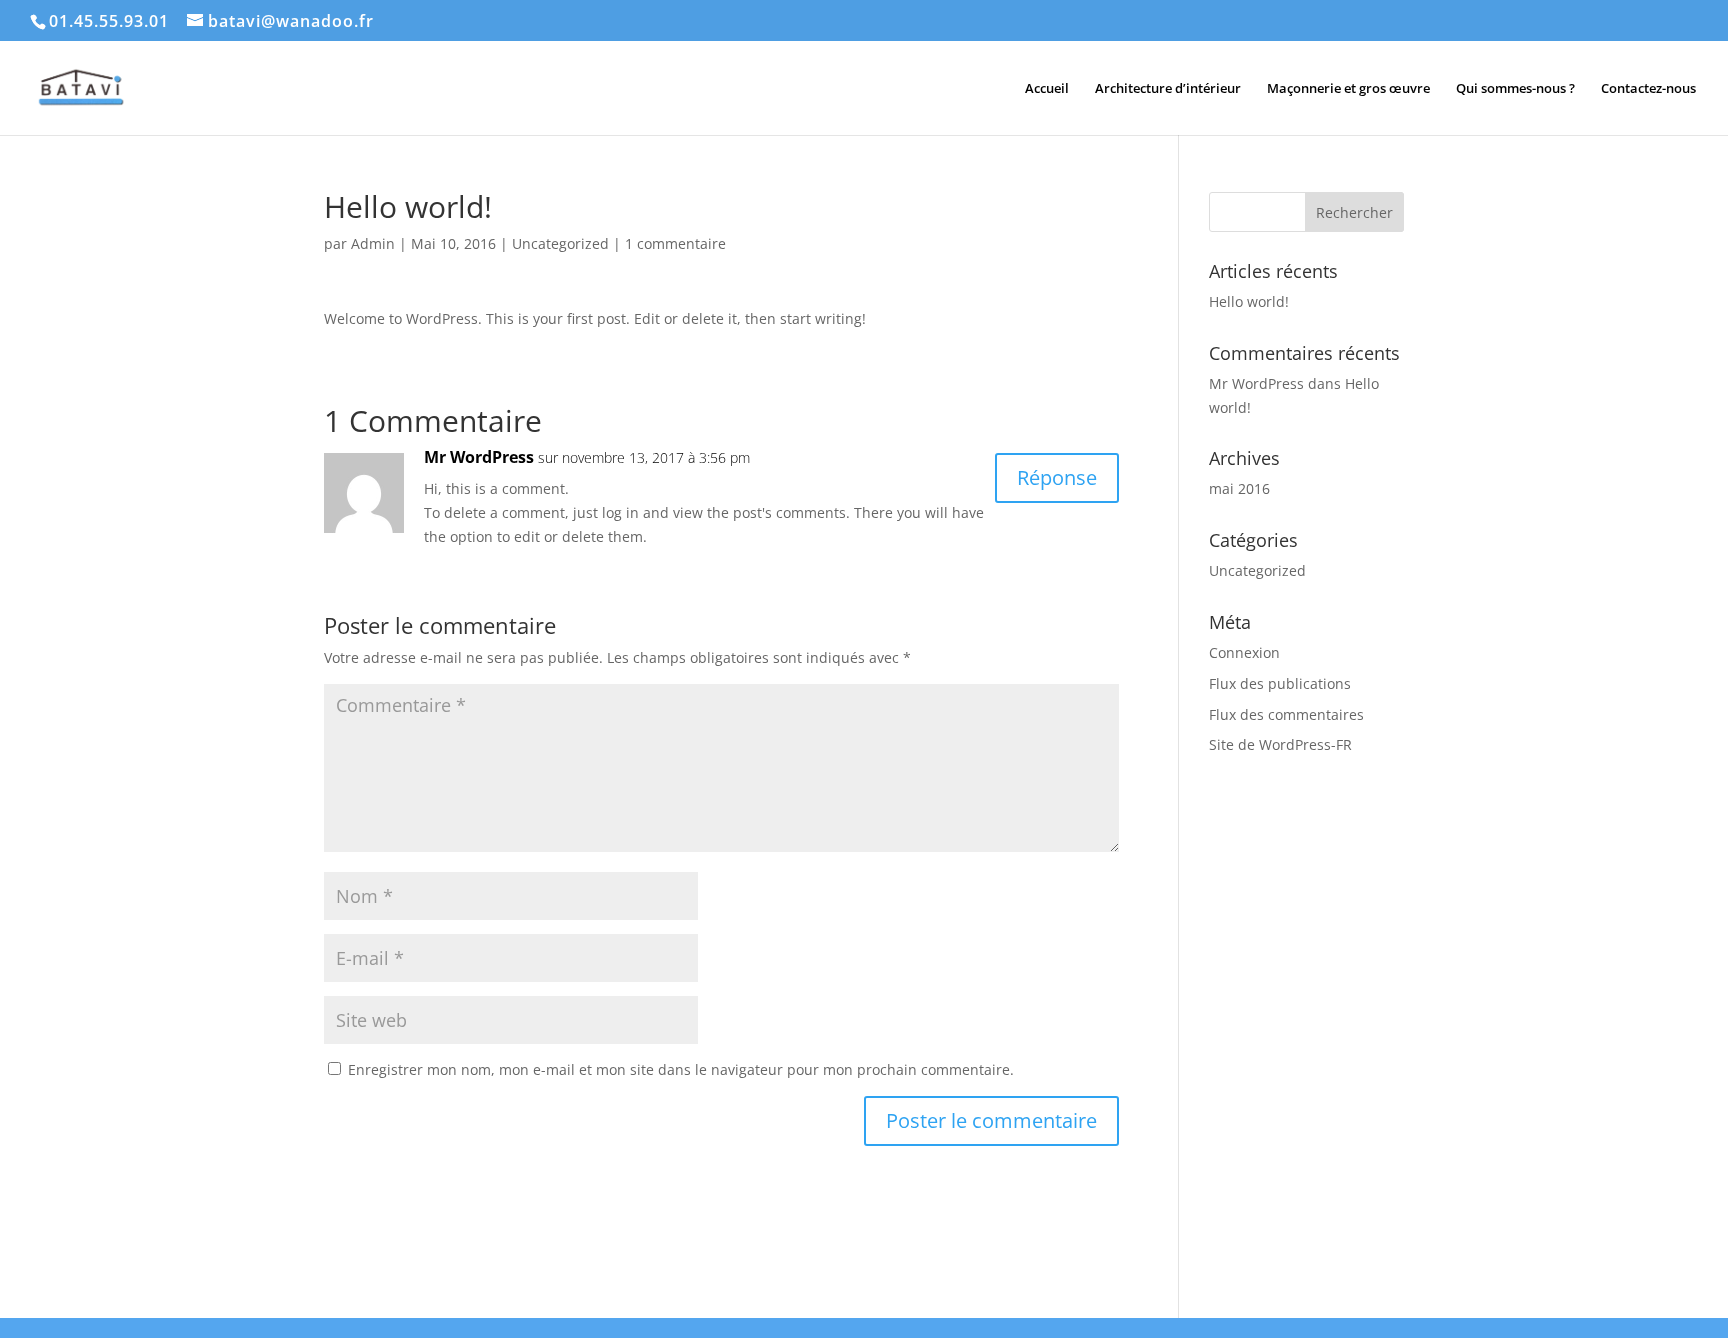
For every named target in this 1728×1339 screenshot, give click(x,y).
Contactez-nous (1648, 89)
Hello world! (1249, 301)
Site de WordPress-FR (1280, 744)
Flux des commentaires (1286, 714)
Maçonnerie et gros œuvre (1348, 89)
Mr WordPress (479, 457)
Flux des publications (1280, 683)
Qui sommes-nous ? (1515, 89)
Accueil (1047, 89)
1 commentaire (675, 243)
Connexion (1244, 652)
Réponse (1057, 477)
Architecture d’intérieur (1168, 89)
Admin (373, 243)
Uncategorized (560, 243)
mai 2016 (1239, 488)
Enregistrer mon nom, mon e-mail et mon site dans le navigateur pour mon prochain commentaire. (681, 1069)
